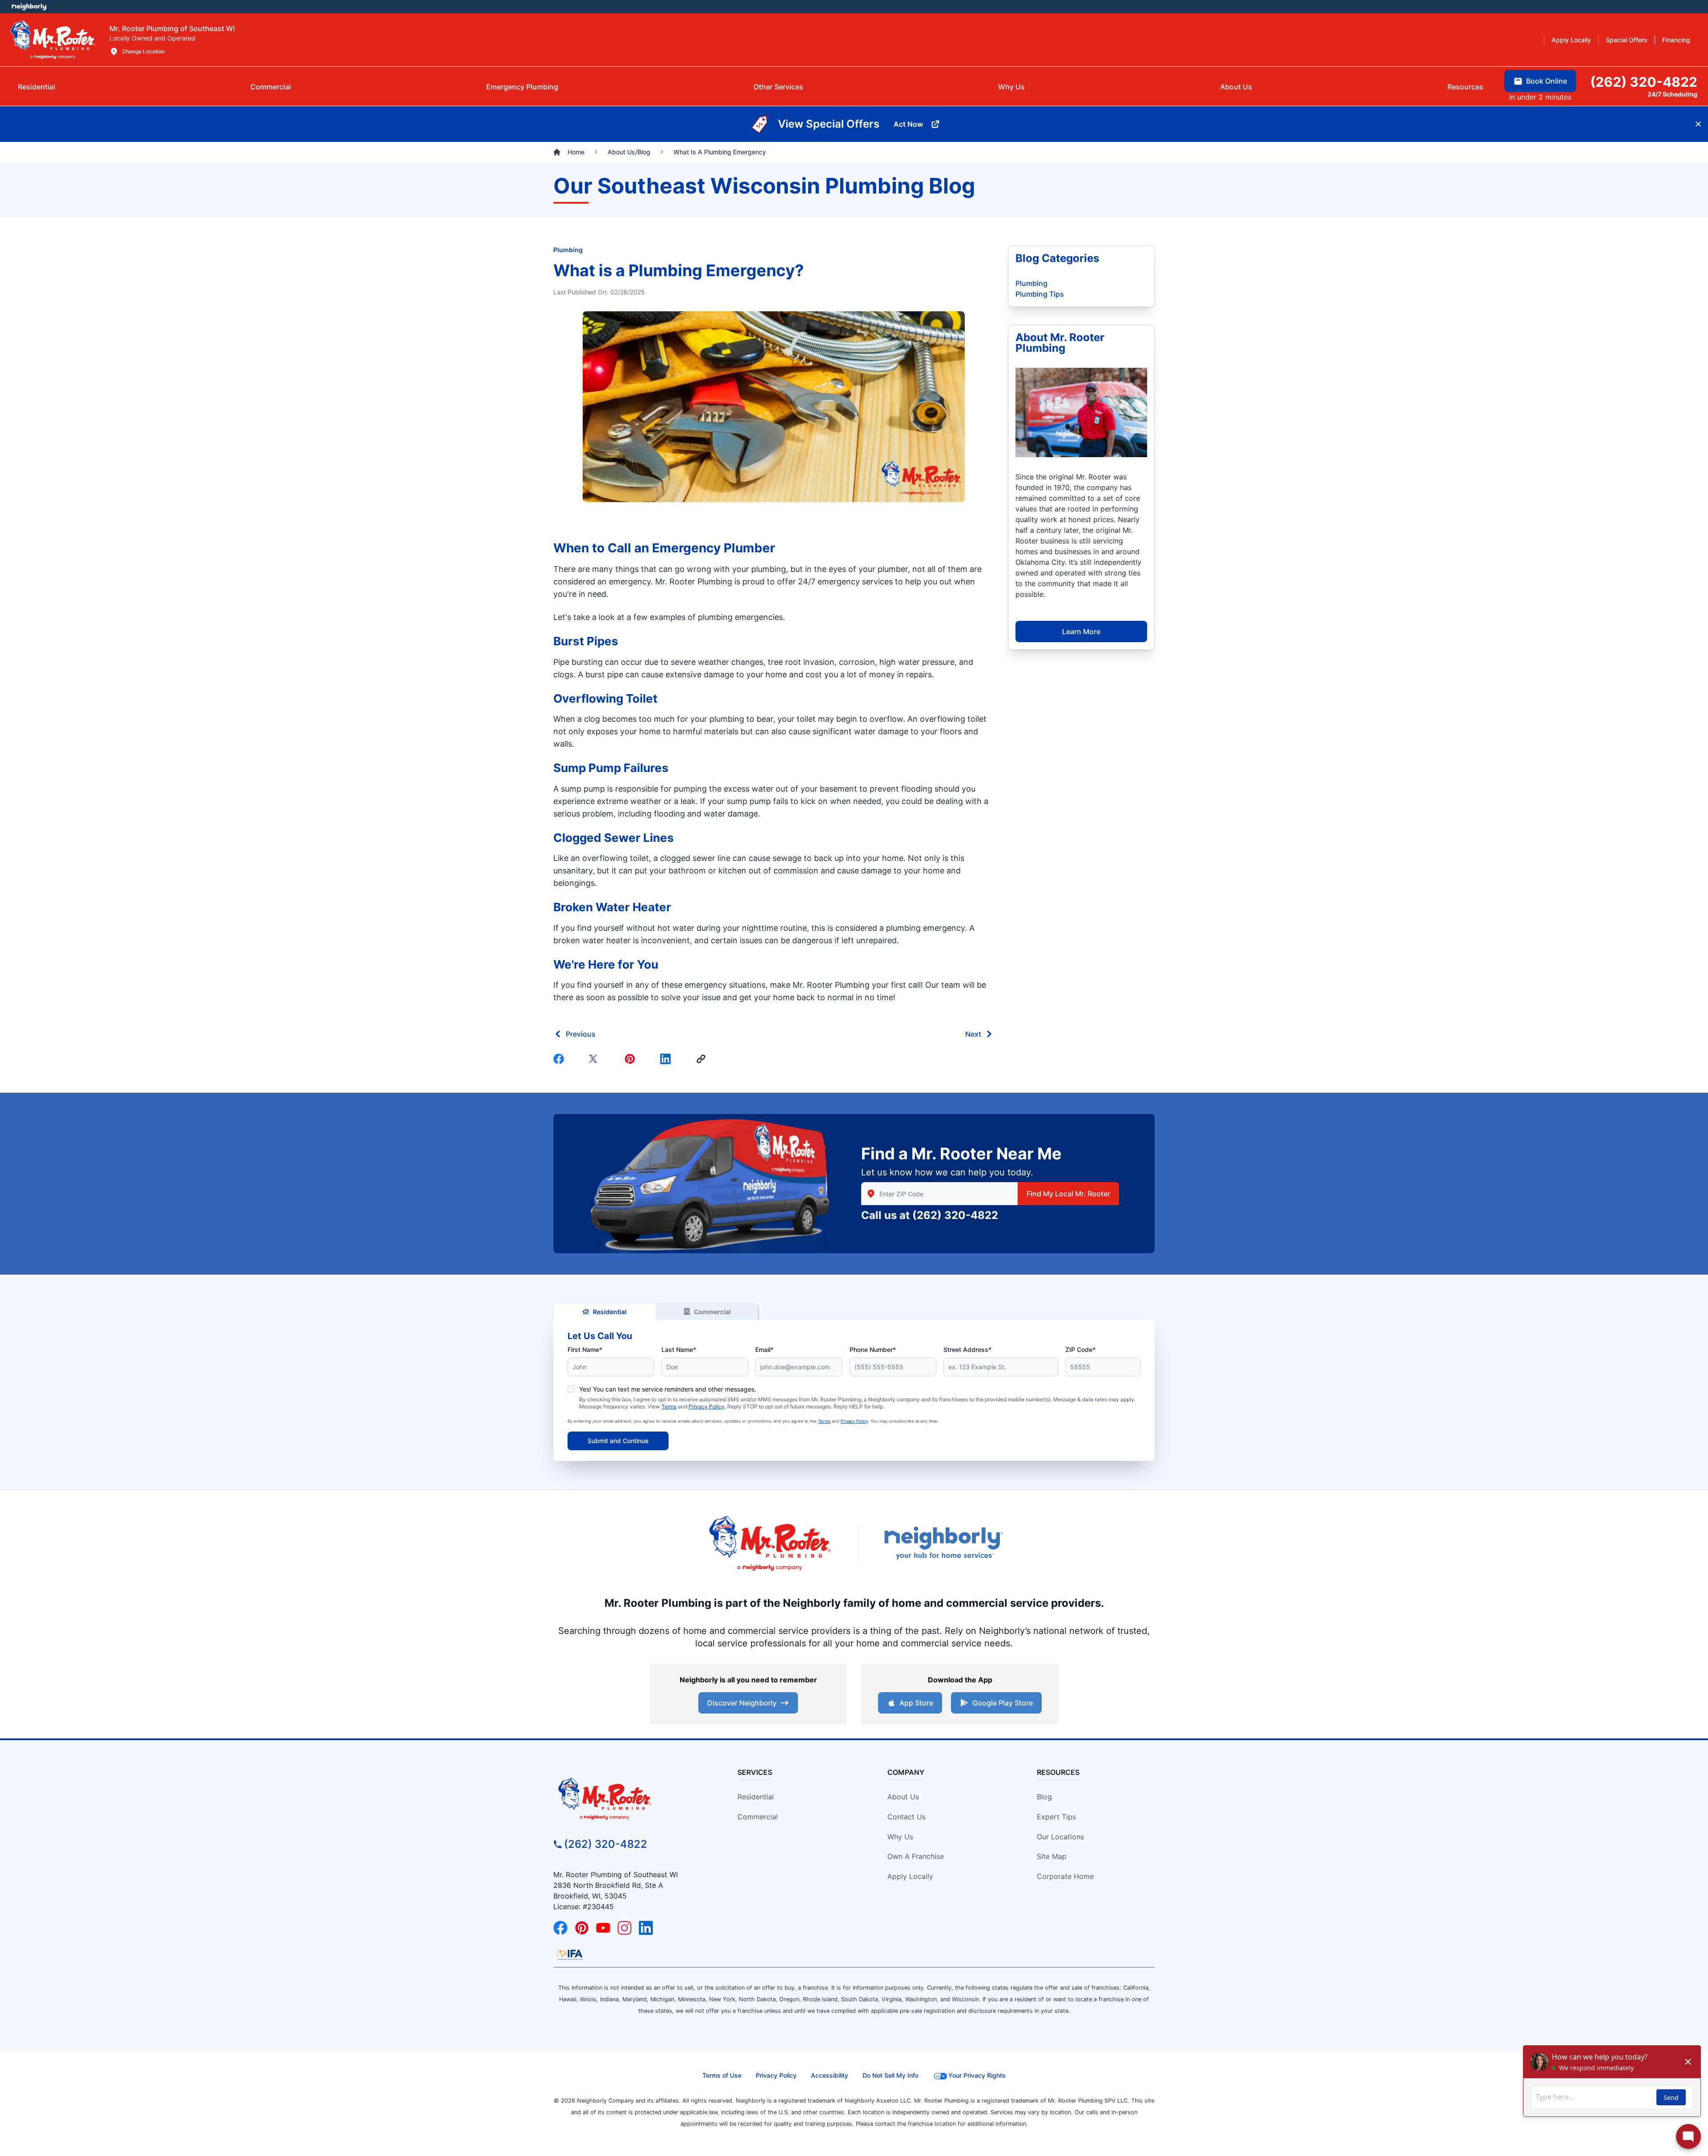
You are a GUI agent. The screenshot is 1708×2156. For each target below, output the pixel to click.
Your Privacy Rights (977, 2075)
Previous (581, 1034)
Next (973, 1034)
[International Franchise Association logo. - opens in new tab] (570, 1955)
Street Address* (967, 1350)
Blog (1044, 1797)
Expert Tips (1056, 1817)
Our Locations (1060, 1837)
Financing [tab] (1676, 40)
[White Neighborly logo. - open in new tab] (29, 7)
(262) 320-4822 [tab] (1644, 82)
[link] (703, 1059)
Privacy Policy (707, 1406)
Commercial (712, 1312)
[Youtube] (603, 1928)
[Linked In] (667, 1059)
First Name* (585, 1350)
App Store (916, 1703)
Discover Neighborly (742, 1703)
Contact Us (906, 1817)
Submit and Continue (618, 1441)
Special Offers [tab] (1627, 40)
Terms (669, 1406)
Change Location (143, 51)
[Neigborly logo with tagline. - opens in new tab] (943, 1543)
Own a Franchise (916, 1856)
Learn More (1081, 632)
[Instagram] (624, 1928)
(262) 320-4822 (955, 1215)
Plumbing (568, 250)
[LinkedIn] (646, 1928)
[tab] (522, 87)
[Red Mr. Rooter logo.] (769, 1543)
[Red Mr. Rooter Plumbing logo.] (630, 1798)
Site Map (1052, 1856)
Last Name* (679, 1350)
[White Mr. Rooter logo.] (53, 40)
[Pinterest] (632, 1059)
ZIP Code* (1080, 1350)
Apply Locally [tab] (1571, 40)
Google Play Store (1003, 1703)
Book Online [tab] (1547, 81)
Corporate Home (1065, 1876)
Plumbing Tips (1040, 294)
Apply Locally (910, 1876)
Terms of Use (722, 2075)
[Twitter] (596, 1059)
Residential (610, 1312)
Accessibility (830, 2075)
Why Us (900, 1837)
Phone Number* (873, 1350)
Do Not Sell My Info (890, 2075)
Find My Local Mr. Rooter (1068, 1194)
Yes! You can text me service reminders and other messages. (668, 1389)
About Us (903, 1797)
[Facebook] (560, 1059)
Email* (764, 1350)
